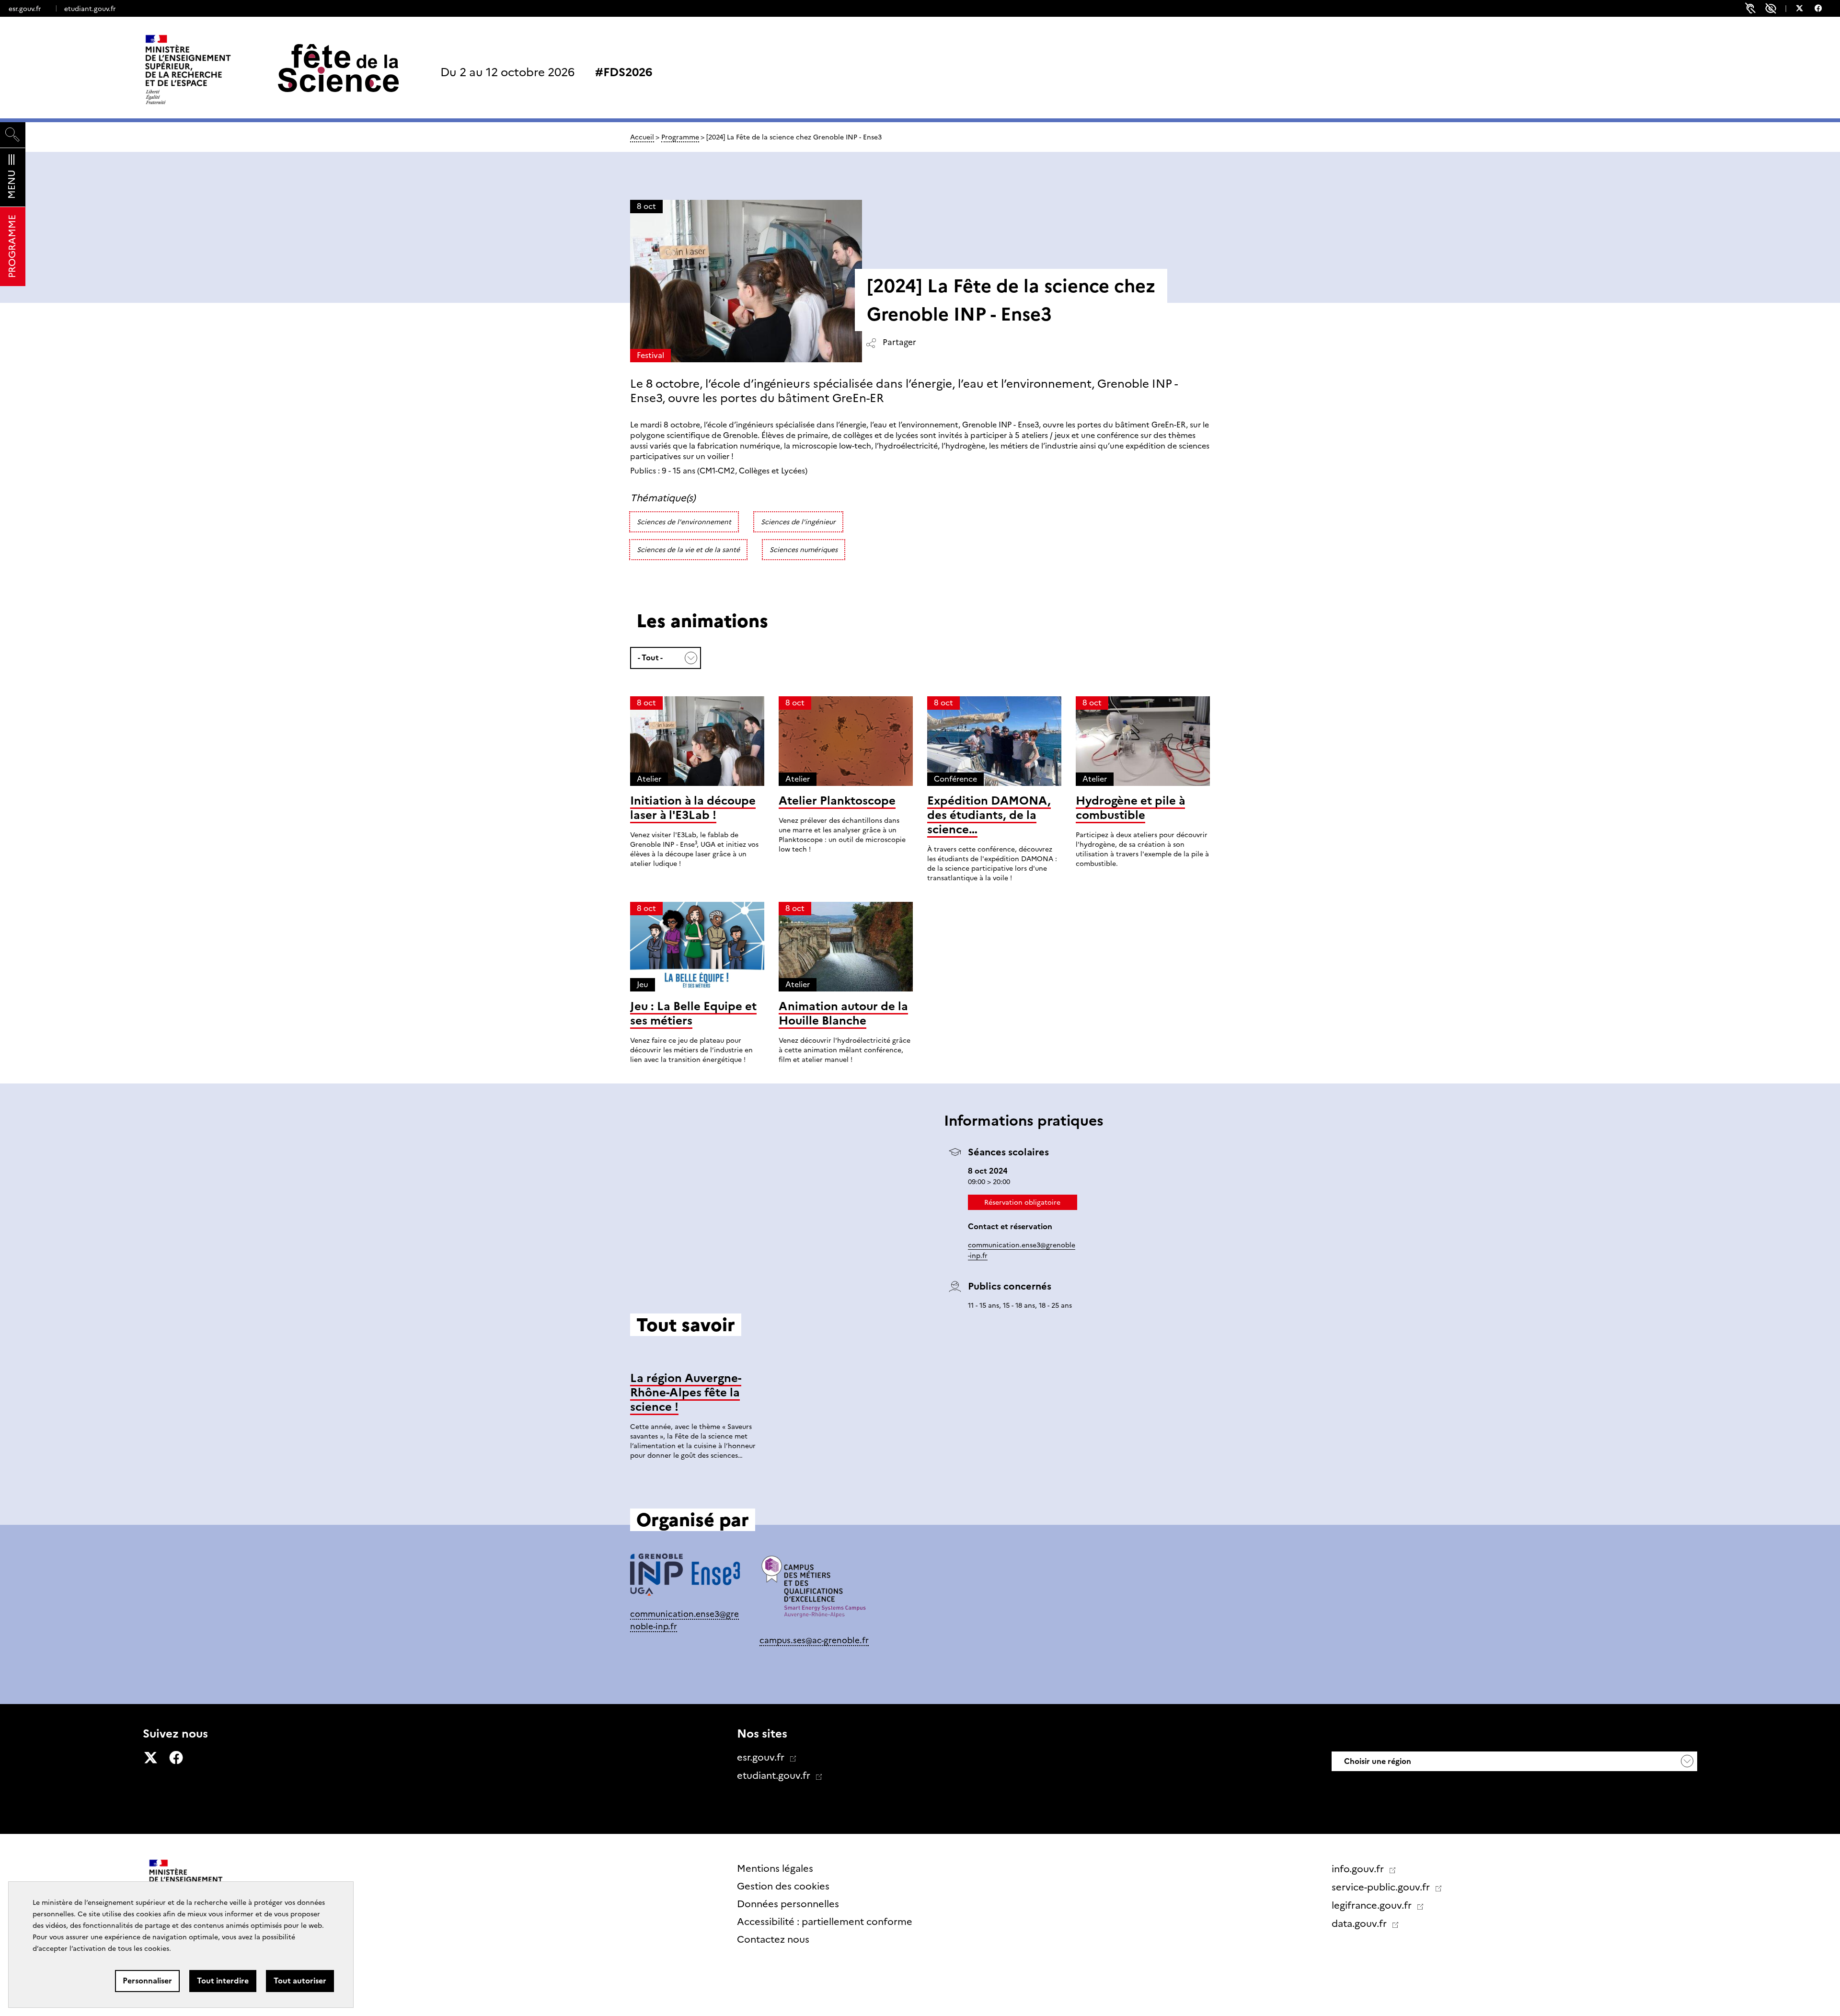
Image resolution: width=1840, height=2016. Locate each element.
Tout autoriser (300, 1981)
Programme (680, 137)
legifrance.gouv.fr (1373, 1905)
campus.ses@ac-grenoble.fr (814, 1640)
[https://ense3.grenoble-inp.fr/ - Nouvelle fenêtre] (685, 1578)
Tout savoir (920, 1492)
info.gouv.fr (1359, 1869)
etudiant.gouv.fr (90, 9)
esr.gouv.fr (25, 9)
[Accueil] (208, 69)
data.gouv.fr (1360, 1924)
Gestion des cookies (783, 1886)
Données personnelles (788, 1904)
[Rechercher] (13, 135)
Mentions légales (775, 1868)
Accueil (642, 137)
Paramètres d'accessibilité (1771, 8)
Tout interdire (223, 1981)
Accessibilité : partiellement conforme (825, 1922)
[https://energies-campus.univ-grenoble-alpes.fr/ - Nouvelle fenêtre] (815, 1591)
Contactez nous (773, 1939)
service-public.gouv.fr (1382, 1887)
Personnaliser (147, 1981)
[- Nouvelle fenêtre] (1804, 10)
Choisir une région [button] (1377, 1761)
